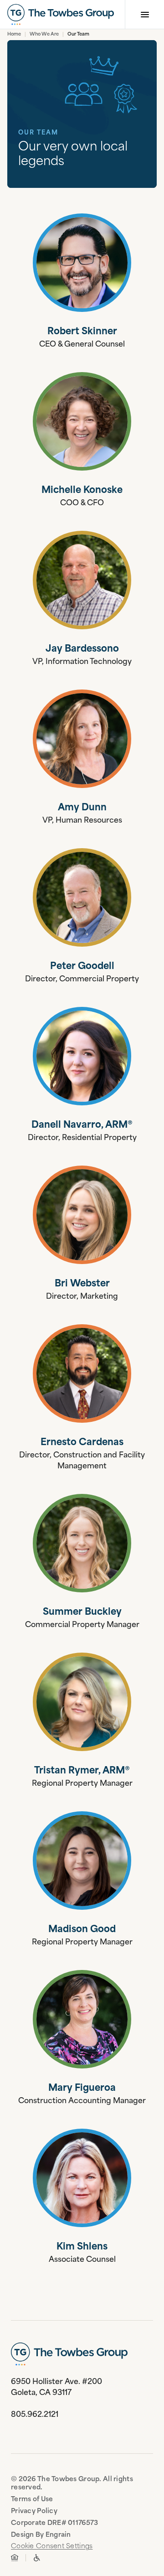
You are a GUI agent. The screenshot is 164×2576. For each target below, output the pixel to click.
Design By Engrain (41, 2535)
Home (14, 35)
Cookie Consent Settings (52, 2547)
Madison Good (82, 1930)
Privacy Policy (34, 2511)
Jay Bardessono (82, 649)
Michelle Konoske (82, 491)
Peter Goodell (82, 967)
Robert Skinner (82, 332)
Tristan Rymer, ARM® (82, 1771)
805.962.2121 (35, 2415)
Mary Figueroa (82, 2089)
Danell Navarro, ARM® (82, 1125)
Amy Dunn (82, 808)
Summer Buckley (82, 1612)
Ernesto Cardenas (82, 1443)
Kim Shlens (82, 2247)
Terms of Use (32, 2500)
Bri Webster (82, 1284)
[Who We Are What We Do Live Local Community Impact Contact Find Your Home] (82, 15)
